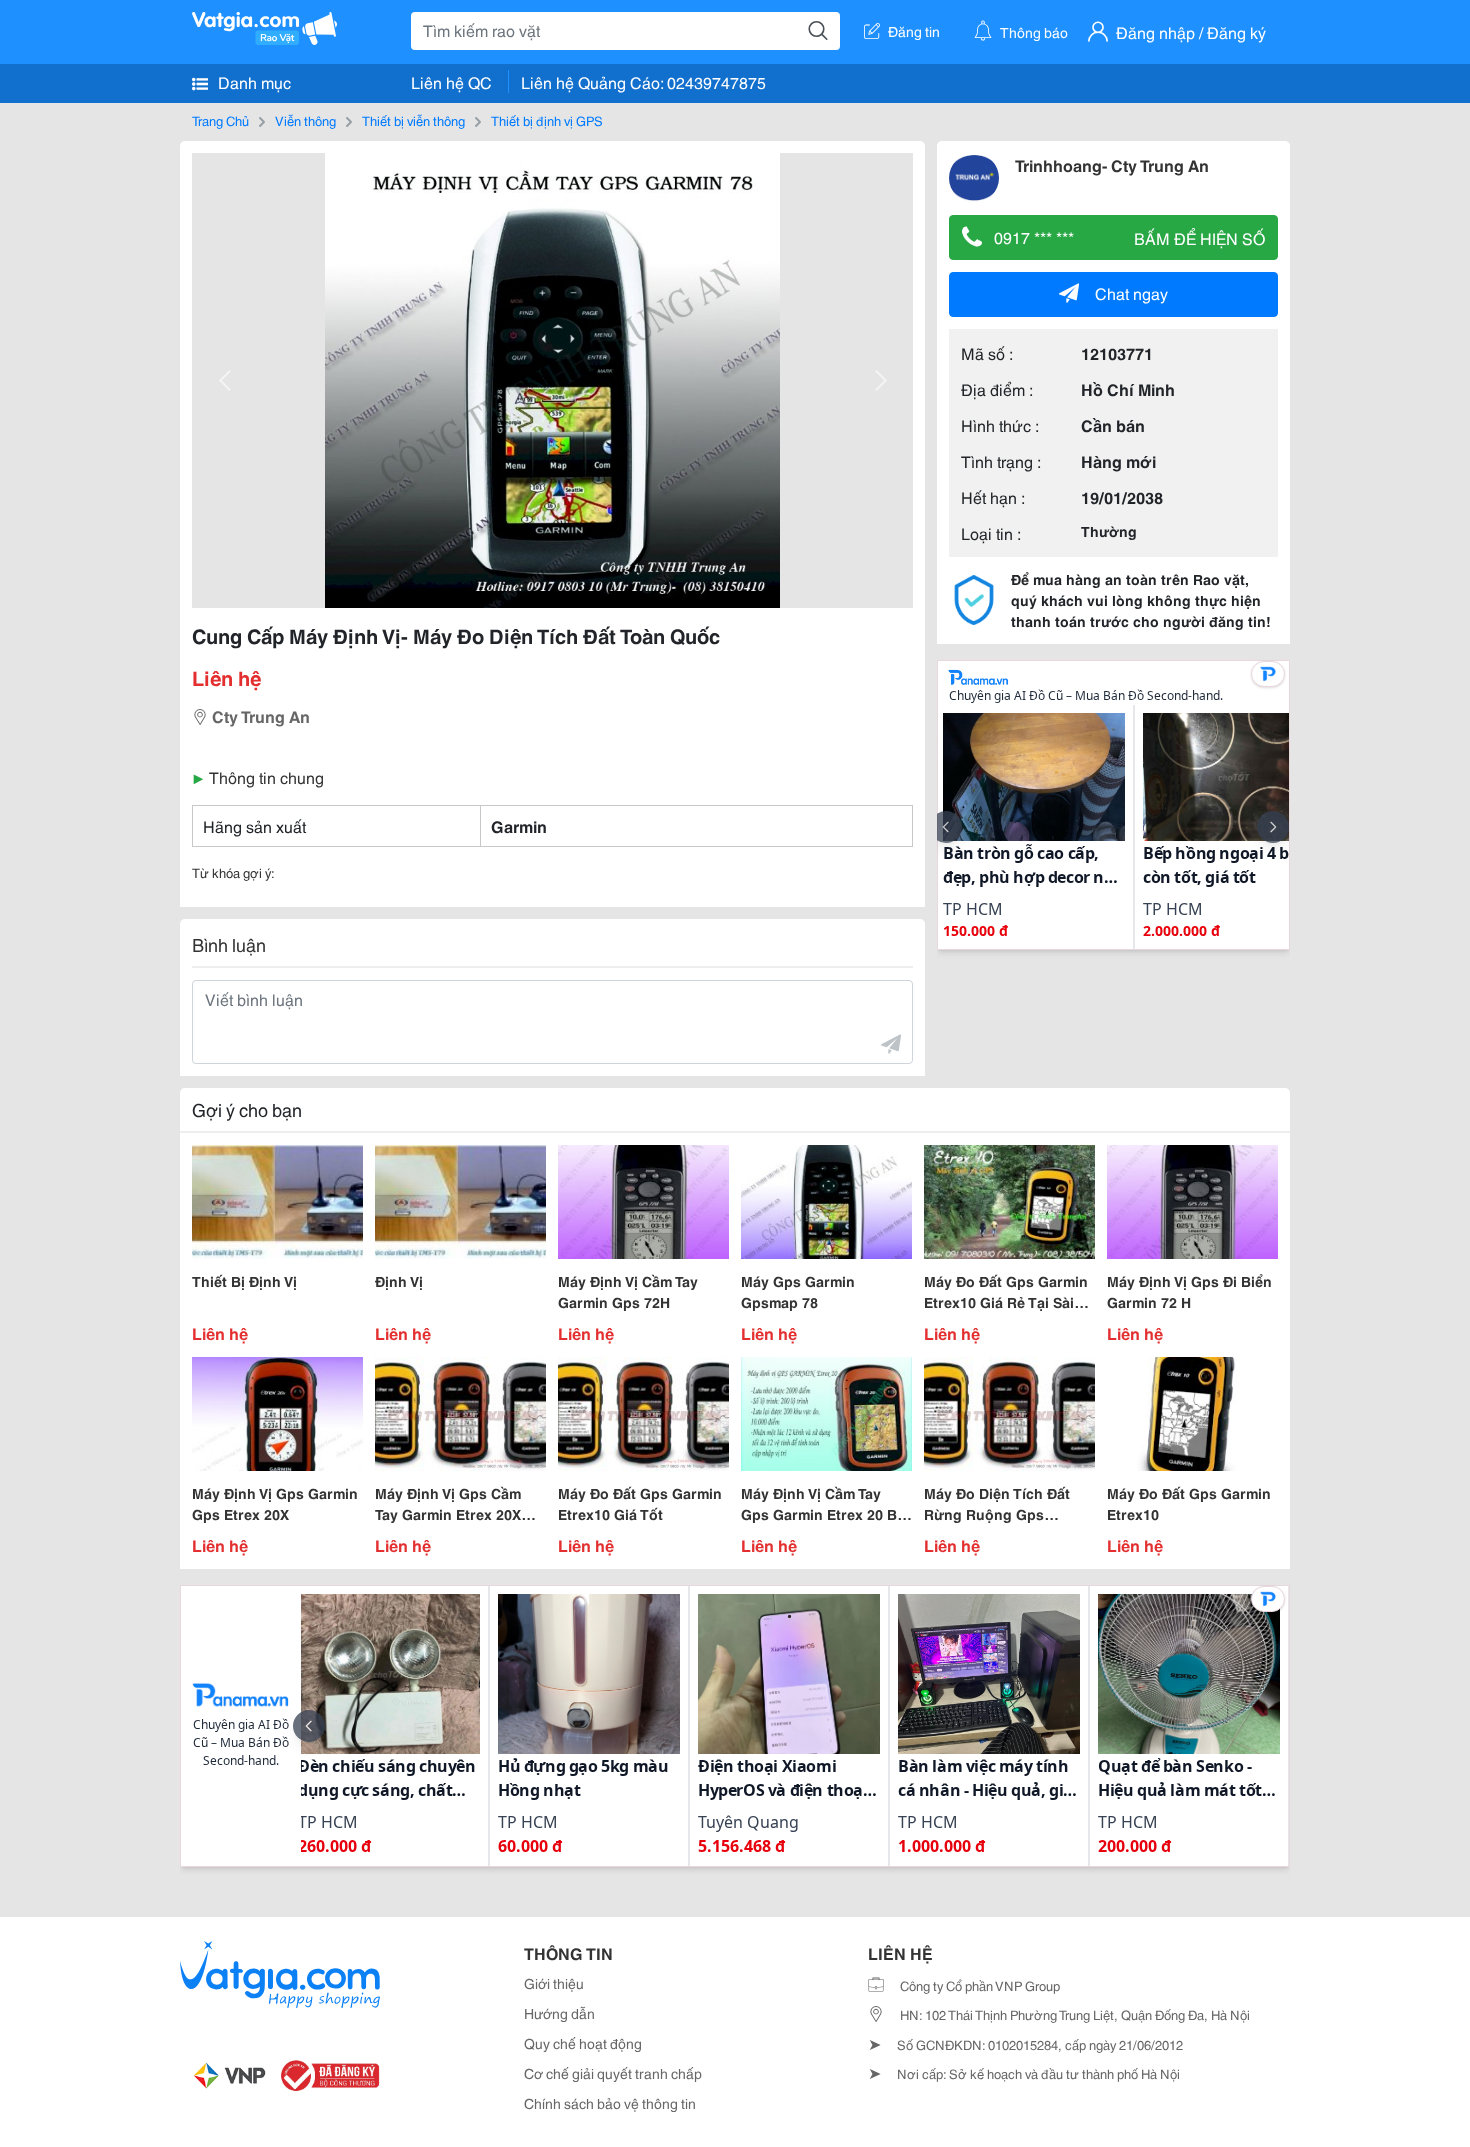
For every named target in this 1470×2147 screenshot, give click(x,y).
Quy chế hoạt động (583, 2043)
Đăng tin (914, 31)
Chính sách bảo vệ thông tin (610, 2103)
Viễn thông (305, 120)
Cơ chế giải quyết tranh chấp (613, 2073)
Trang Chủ (220, 120)
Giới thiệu (554, 1983)
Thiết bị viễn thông (413, 120)
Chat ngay (1131, 292)
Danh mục (252, 81)
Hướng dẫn (559, 2013)
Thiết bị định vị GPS (547, 120)
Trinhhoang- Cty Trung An (1112, 164)
